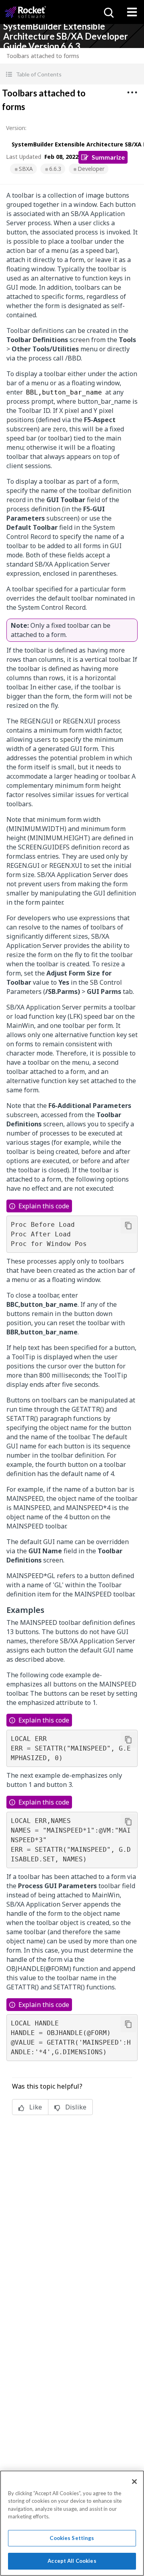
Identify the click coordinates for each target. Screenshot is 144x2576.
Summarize (108, 157)
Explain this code (44, 1206)
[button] (72, 74)
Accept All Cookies (72, 2561)
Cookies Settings (72, 2538)
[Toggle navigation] (132, 12)
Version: (16, 128)
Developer (91, 169)
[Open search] (108, 12)
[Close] (134, 2482)
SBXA (26, 169)
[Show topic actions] (132, 92)
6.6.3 (55, 169)
